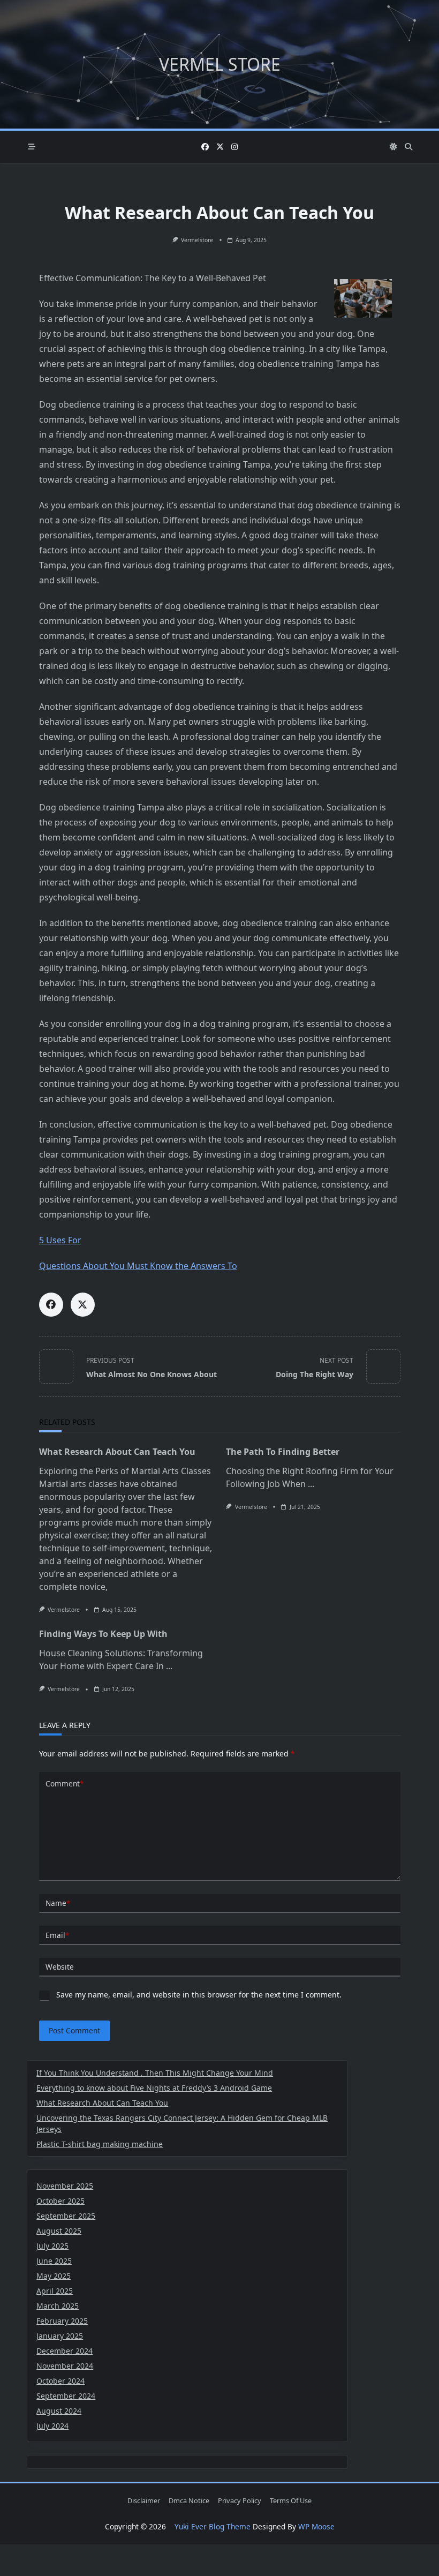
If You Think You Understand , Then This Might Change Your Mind (155, 2073)
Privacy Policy (240, 2501)
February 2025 (62, 2321)
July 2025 (52, 2246)
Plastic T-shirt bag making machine (100, 2144)
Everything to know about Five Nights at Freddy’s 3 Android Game (154, 2088)
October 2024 (60, 2381)
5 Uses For (60, 1240)
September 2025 (66, 2216)
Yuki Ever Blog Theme (213, 2526)
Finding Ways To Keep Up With (103, 1634)
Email (57, 1935)
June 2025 (54, 2261)
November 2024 (65, 2366)
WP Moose (316, 2526)
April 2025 (55, 2291)
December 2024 (65, 2351)
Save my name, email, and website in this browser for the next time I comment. (199, 1995)
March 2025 (58, 2306)
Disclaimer (144, 2501)
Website (60, 1967)
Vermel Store (220, 64)
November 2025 (65, 2186)
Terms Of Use (291, 2501)
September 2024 (66, 2396)
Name (58, 1903)
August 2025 (59, 2231)
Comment (65, 1783)
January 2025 (60, 2336)
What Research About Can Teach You (117, 1452)
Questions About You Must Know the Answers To (138, 1266)
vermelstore (197, 240)
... (311, 1484)
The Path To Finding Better (283, 1452)
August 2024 (59, 2411)
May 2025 (54, 2276)
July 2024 (52, 2426)
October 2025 (60, 2201)
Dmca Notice (189, 2501)
